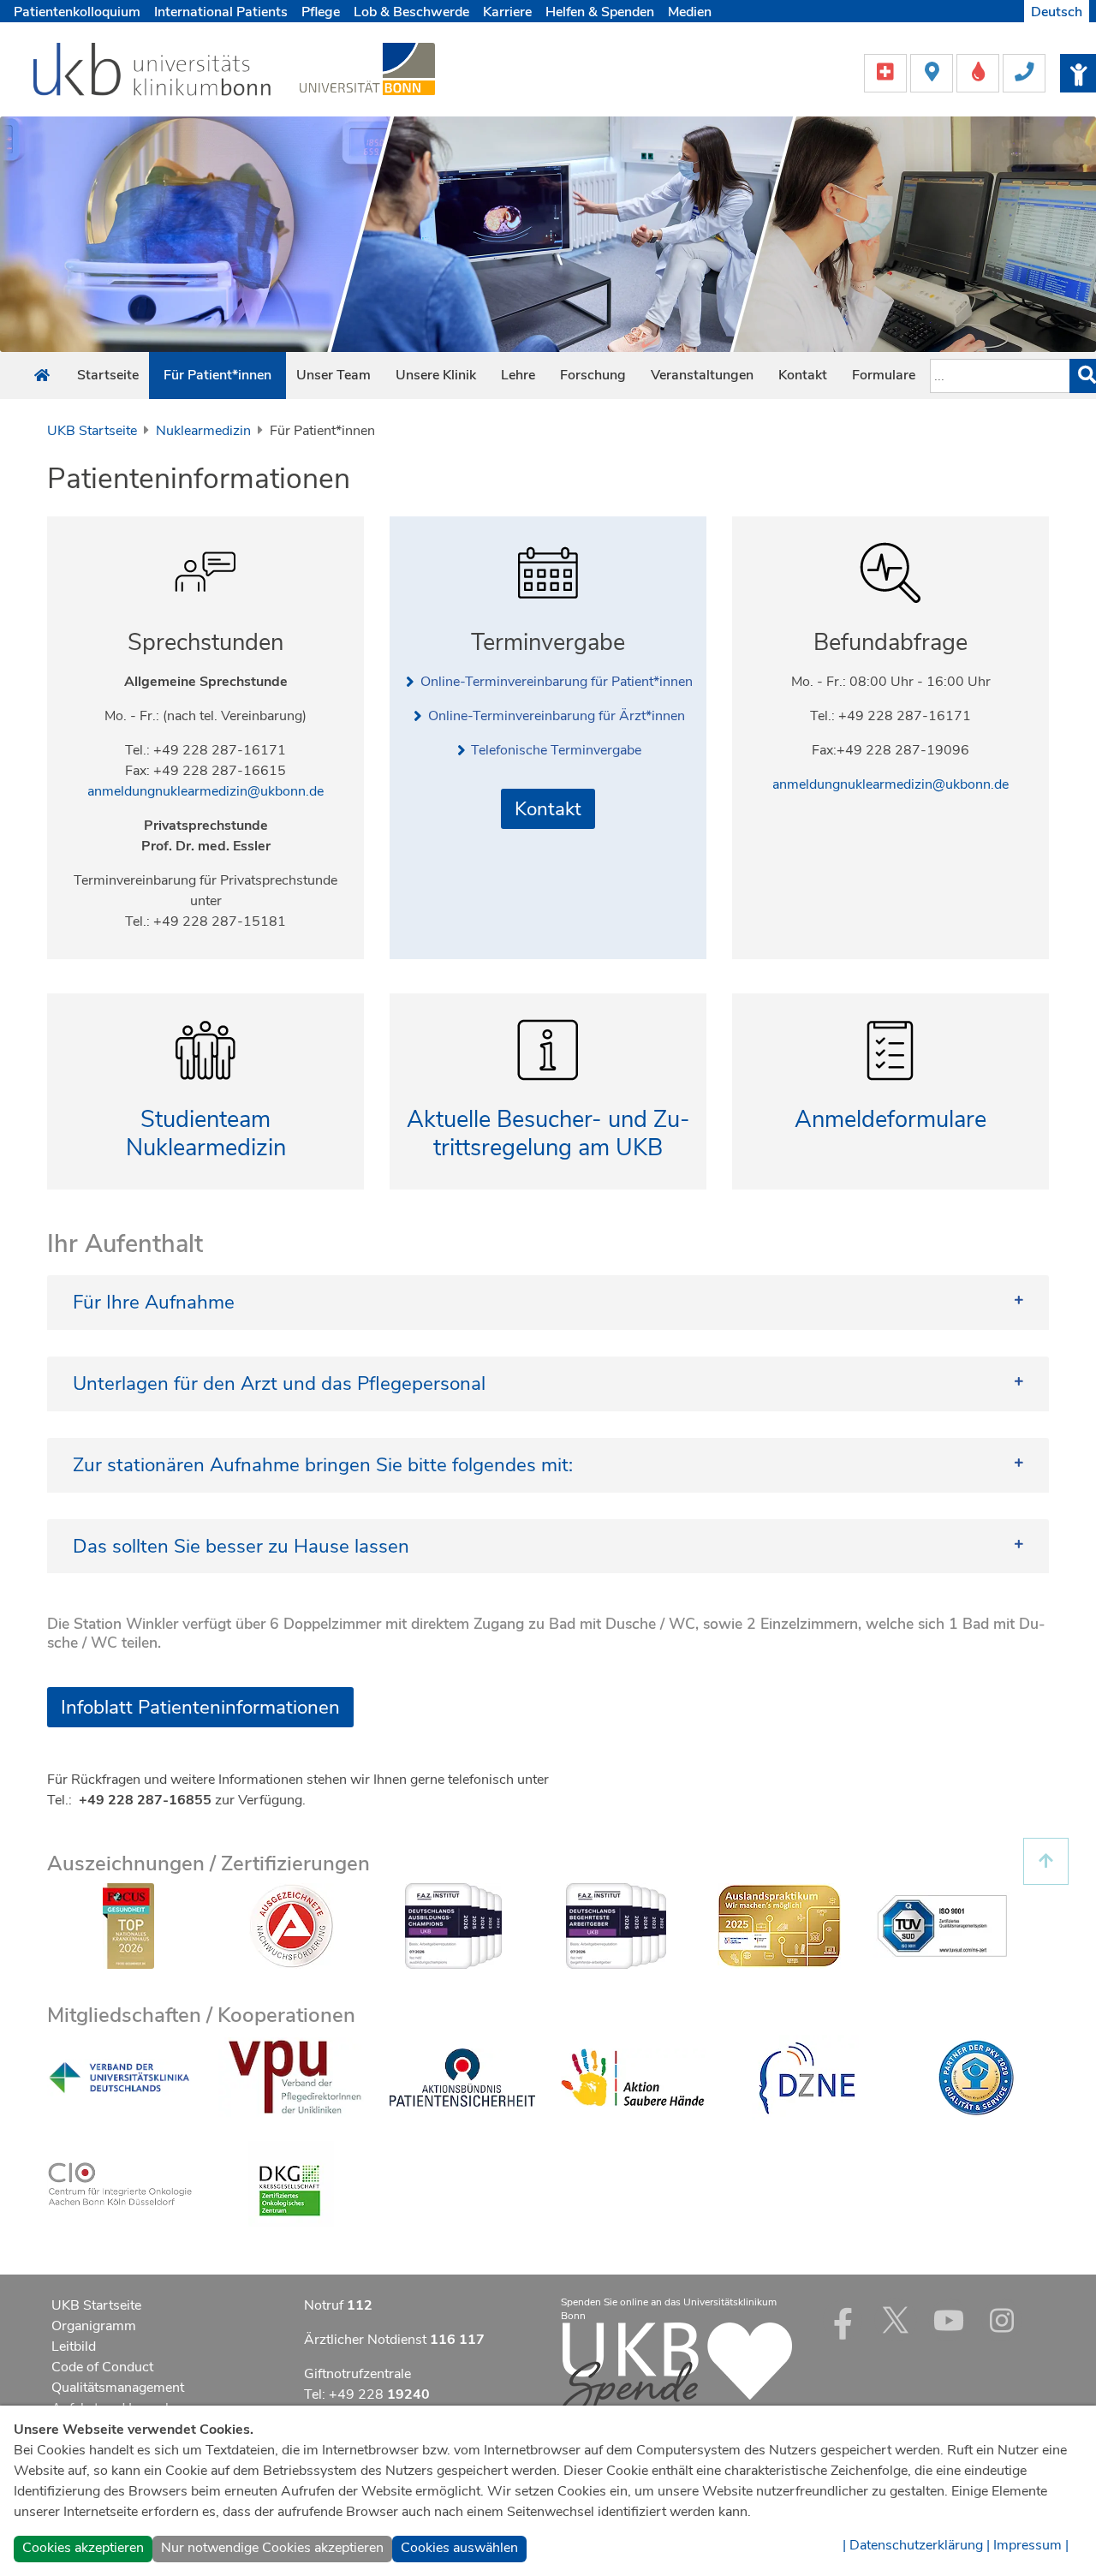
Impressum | (1031, 2545)
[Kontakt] (1024, 72)
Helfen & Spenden (600, 12)
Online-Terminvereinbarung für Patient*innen (557, 682)
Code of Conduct (102, 2367)
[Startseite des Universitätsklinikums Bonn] (42, 376)
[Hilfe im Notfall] (887, 72)
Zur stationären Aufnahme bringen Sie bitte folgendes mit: (338, 1465)
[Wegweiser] (933, 72)
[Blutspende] (980, 72)
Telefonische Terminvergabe (556, 750)
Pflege (321, 12)
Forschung (593, 375)
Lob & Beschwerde (411, 12)
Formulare (884, 375)
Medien (690, 12)
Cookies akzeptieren (83, 2548)
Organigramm (94, 2326)
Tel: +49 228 (367, 2394)
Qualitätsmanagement (118, 2388)
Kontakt (803, 375)
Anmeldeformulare (890, 1120)
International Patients (221, 12)
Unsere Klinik (436, 375)
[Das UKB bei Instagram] (1002, 2320)
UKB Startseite (92, 431)
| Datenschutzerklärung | (916, 2545)
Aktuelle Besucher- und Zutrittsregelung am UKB (548, 1134)
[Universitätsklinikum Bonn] (153, 72)
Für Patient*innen (217, 375)
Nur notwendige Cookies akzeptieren (272, 2548)
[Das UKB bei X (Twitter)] (896, 2320)
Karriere (507, 12)
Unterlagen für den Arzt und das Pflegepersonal (279, 1383)
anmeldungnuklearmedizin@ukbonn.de (205, 791)
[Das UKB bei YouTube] (949, 2320)
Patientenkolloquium (77, 12)
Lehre (518, 375)
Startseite (108, 375)
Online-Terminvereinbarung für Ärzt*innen (557, 716)
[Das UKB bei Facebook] (843, 2320)
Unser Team (334, 375)
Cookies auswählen (459, 2548)
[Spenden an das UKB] (676, 2370)
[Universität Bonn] (367, 69)
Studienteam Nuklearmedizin (206, 1134)
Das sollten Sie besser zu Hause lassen (241, 1546)
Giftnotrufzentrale (357, 2374)
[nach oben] (1046, 1861)
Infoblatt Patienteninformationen (200, 1707)
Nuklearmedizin (203, 431)
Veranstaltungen (702, 375)
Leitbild (74, 2346)
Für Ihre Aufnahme (154, 1302)
